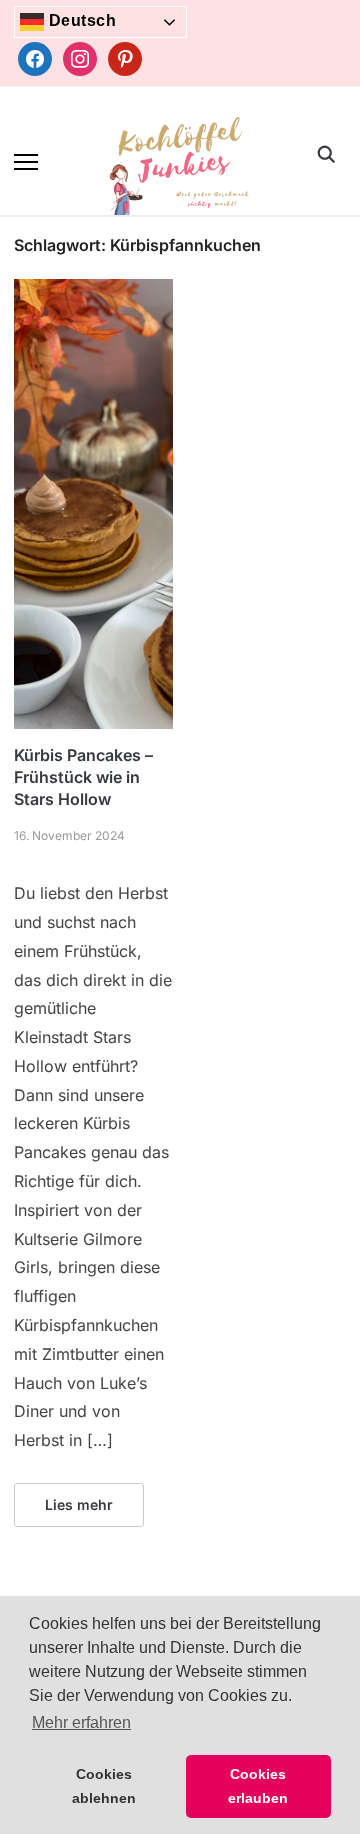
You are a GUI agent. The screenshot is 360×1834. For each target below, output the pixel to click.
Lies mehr (79, 1504)
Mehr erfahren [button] (81, 1722)
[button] (26, 162)
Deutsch (80, 20)
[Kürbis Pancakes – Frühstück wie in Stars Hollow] (93, 291)
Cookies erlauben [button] (258, 1786)
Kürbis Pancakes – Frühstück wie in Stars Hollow (83, 777)
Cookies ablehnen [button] (104, 1786)
